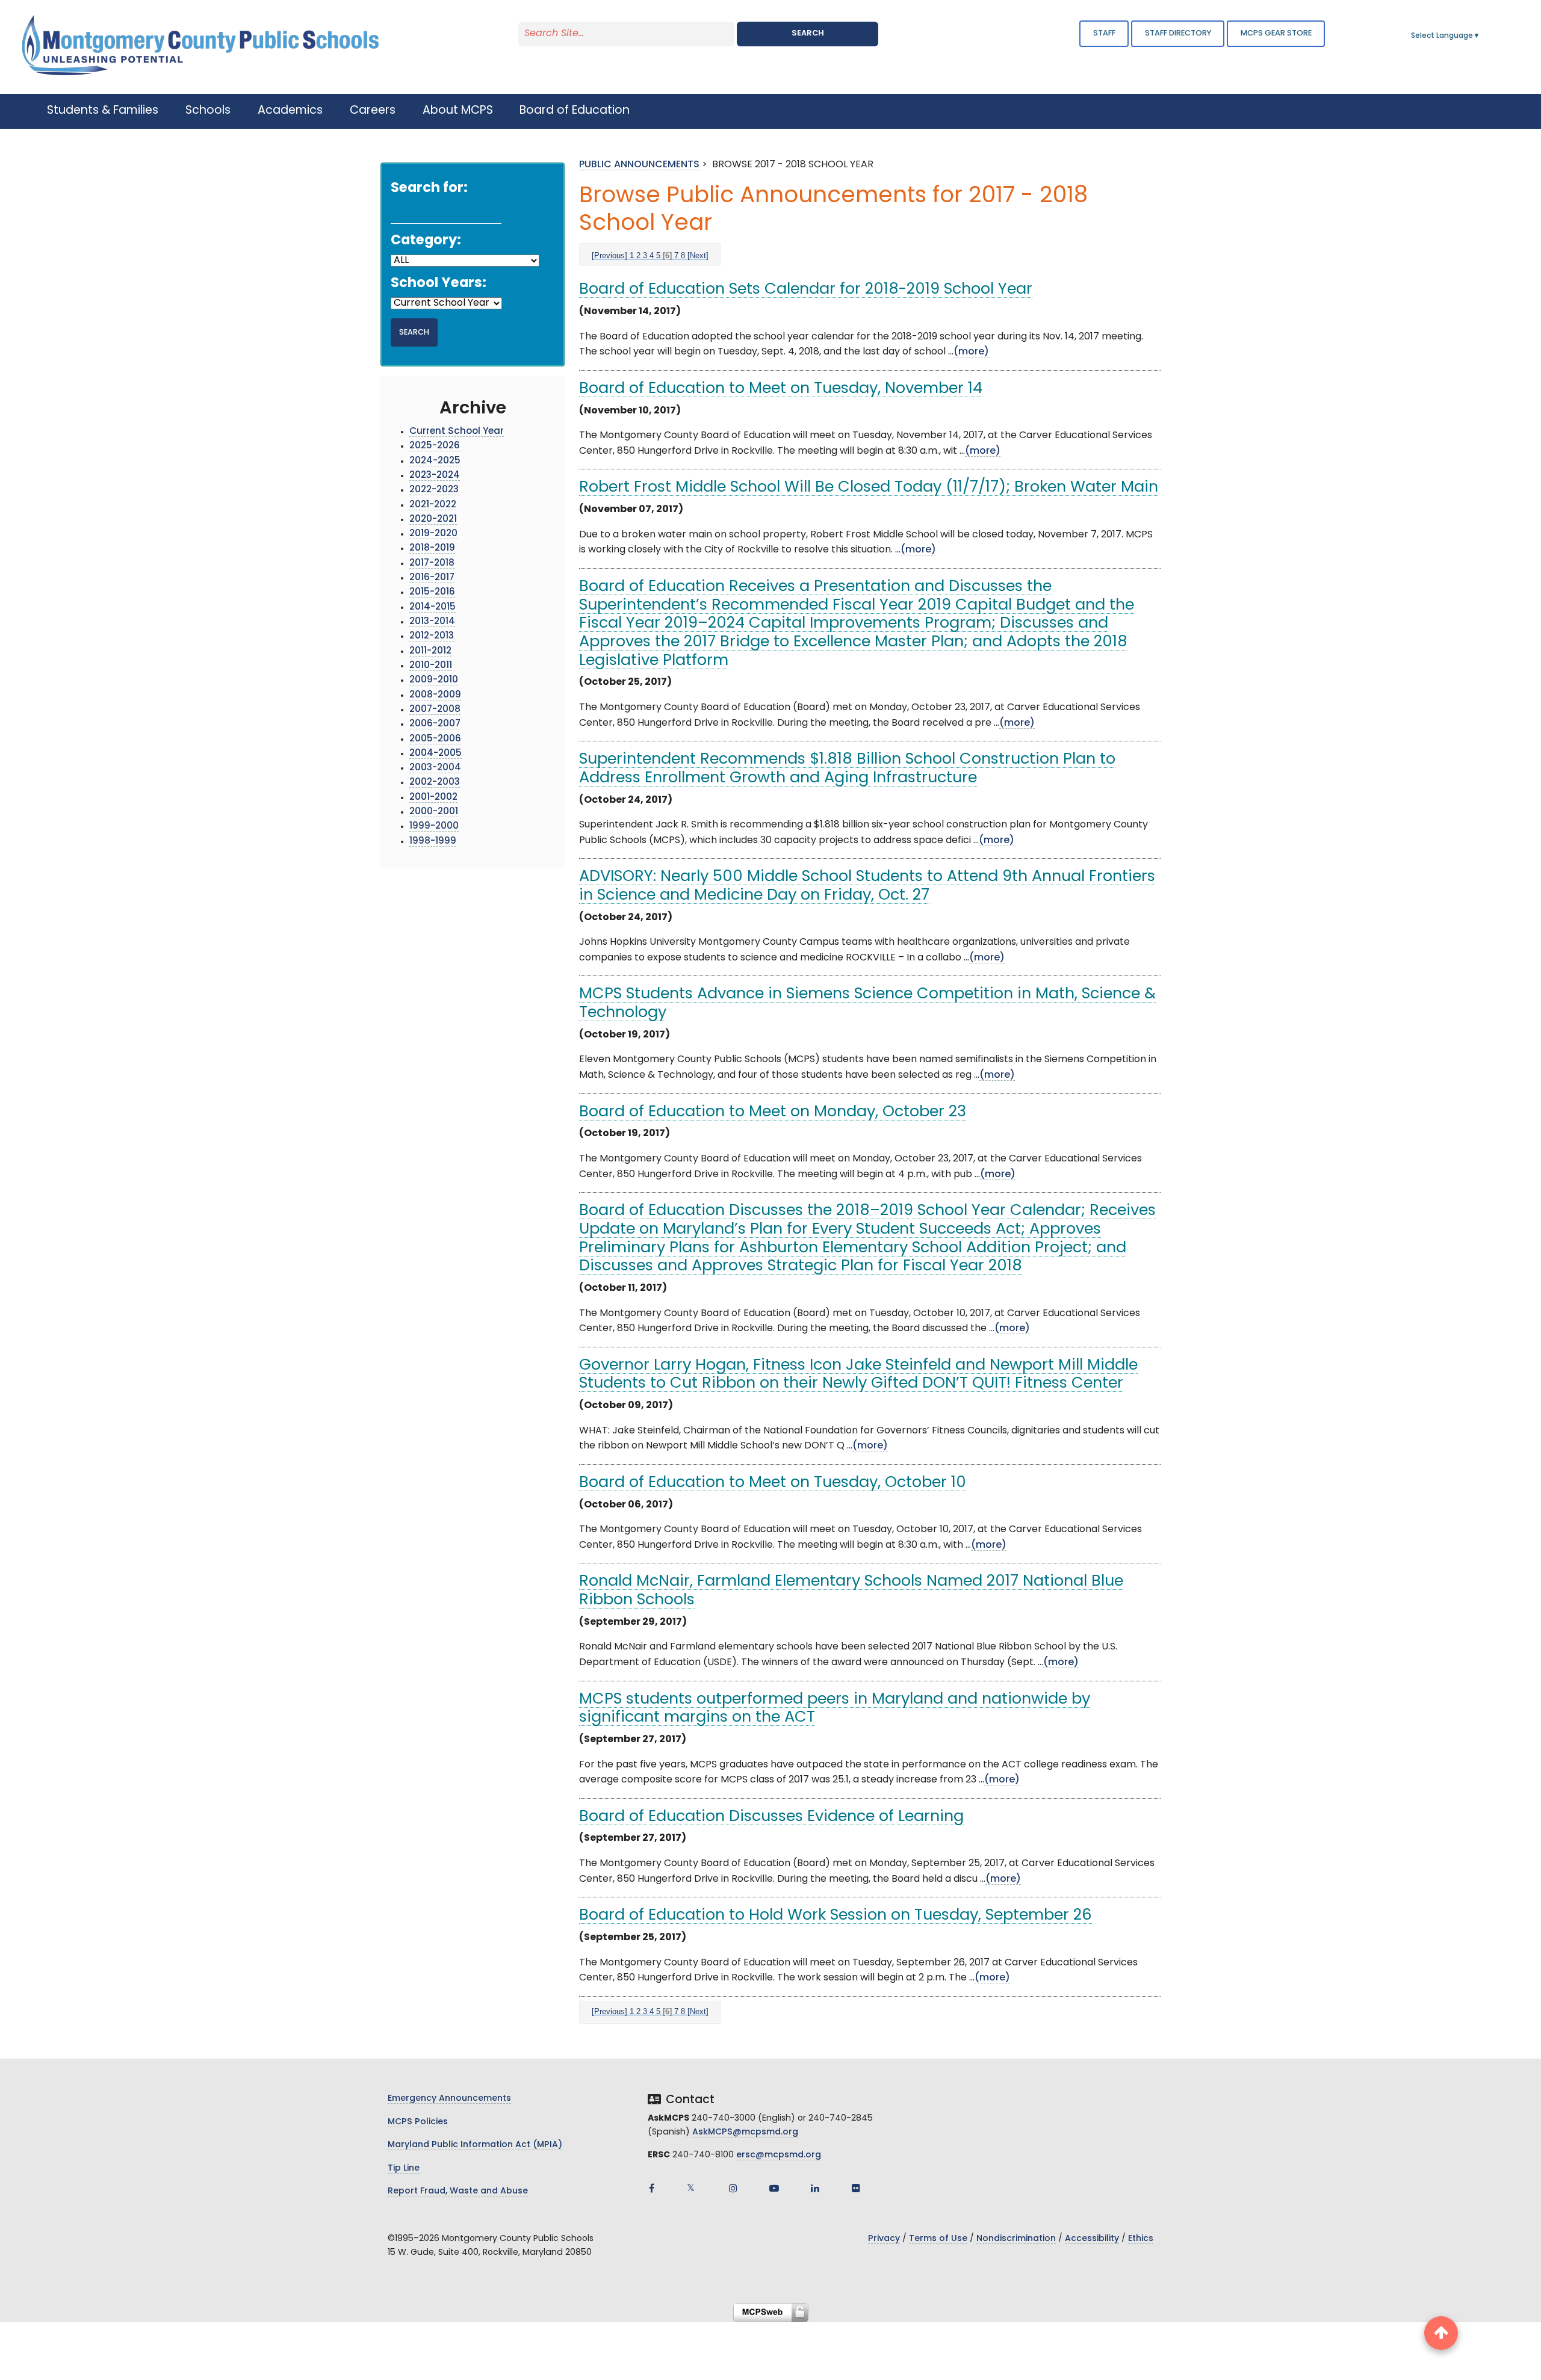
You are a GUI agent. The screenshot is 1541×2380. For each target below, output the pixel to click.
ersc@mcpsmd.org (779, 2155)
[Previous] (609, 255)
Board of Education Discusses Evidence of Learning (771, 1817)
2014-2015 (433, 607)
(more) (971, 352)
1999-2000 (434, 827)
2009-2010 (434, 680)
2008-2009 (435, 695)
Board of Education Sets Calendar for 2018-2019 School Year (806, 290)
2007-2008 (435, 710)
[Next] (698, 255)
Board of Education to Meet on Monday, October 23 (773, 1112)
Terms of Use (938, 2239)
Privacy (884, 2239)
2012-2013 (432, 636)
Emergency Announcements (449, 2099)
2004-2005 (436, 754)
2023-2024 (435, 476)
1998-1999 (433, 842)
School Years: (439, 284)
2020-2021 (433, 520)
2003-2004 (435, 768)
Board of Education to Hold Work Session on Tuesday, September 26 (836, 1916)
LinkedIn (815, 2188)
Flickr (856, 2188)
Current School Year (457, 432)
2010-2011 (431, 666)
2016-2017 (432, 578)
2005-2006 (435, 739)
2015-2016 (432, 592)
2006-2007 (435, 724)
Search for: (429, 189)
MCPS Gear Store (1276, 33)
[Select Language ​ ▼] (1481, 36)
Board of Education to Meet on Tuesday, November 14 (781, 389)
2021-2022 (433, 505)
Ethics (1141, 2239)
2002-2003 (435, 783)
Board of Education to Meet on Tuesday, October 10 (773, 1483)
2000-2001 (434, 812)
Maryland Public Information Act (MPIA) (475, 2145)
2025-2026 (435, 446)
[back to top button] (1441, 2333)
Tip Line (404, 2168)
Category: (426, 241)
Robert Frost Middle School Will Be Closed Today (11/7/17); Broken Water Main (869, 488)
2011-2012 (430, 651)
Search (808, 33)
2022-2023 (434, 490)
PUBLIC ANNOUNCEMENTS (639, 165)
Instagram (733, 2188)
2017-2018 (432, 564)
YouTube (774, 2188)
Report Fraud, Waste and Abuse (458, 2191)
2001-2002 (433, 798)
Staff (1104, 33)
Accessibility (1092, 2239)
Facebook (651, 2188)
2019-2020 (433, 534)
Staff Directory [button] (1178, 33)
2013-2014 (432, 622)
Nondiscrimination (1016, 2239)
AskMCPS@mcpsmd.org (745, 2132)
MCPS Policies (418, 2122)
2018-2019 (432, 549)
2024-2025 (435, 461)
